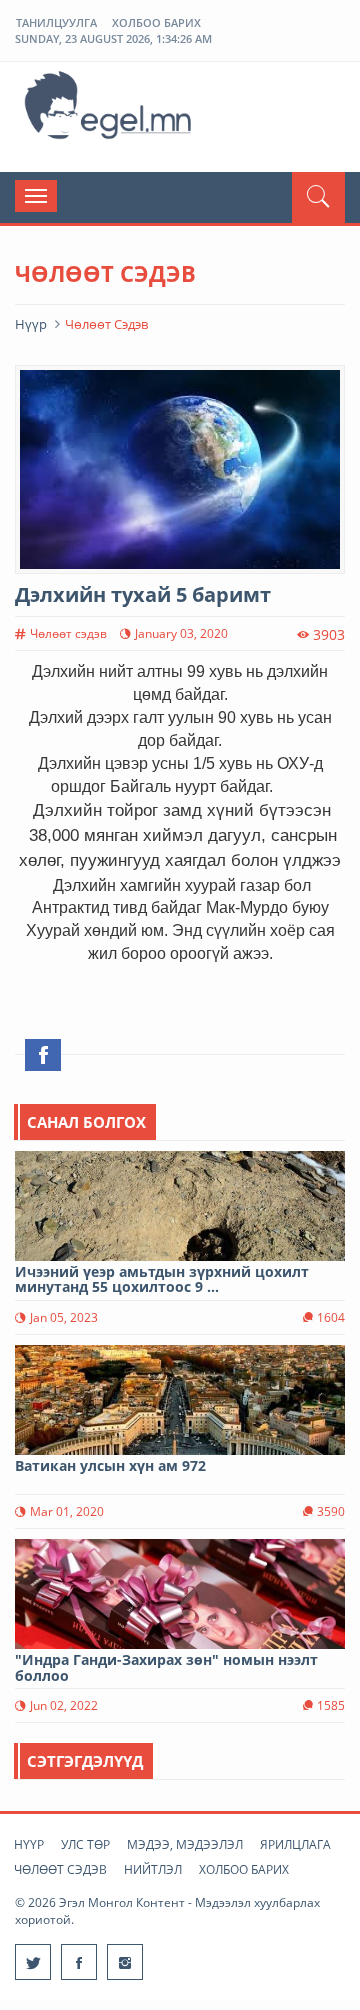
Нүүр (31, 324)
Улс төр (85, 1844)
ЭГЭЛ (110, 109)
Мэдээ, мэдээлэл (185, 1844)
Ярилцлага (295, 1844)
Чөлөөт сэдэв (60, 1869)
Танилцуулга (56, 22)
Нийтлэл (153, 1869)
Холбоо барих (156, 22)
